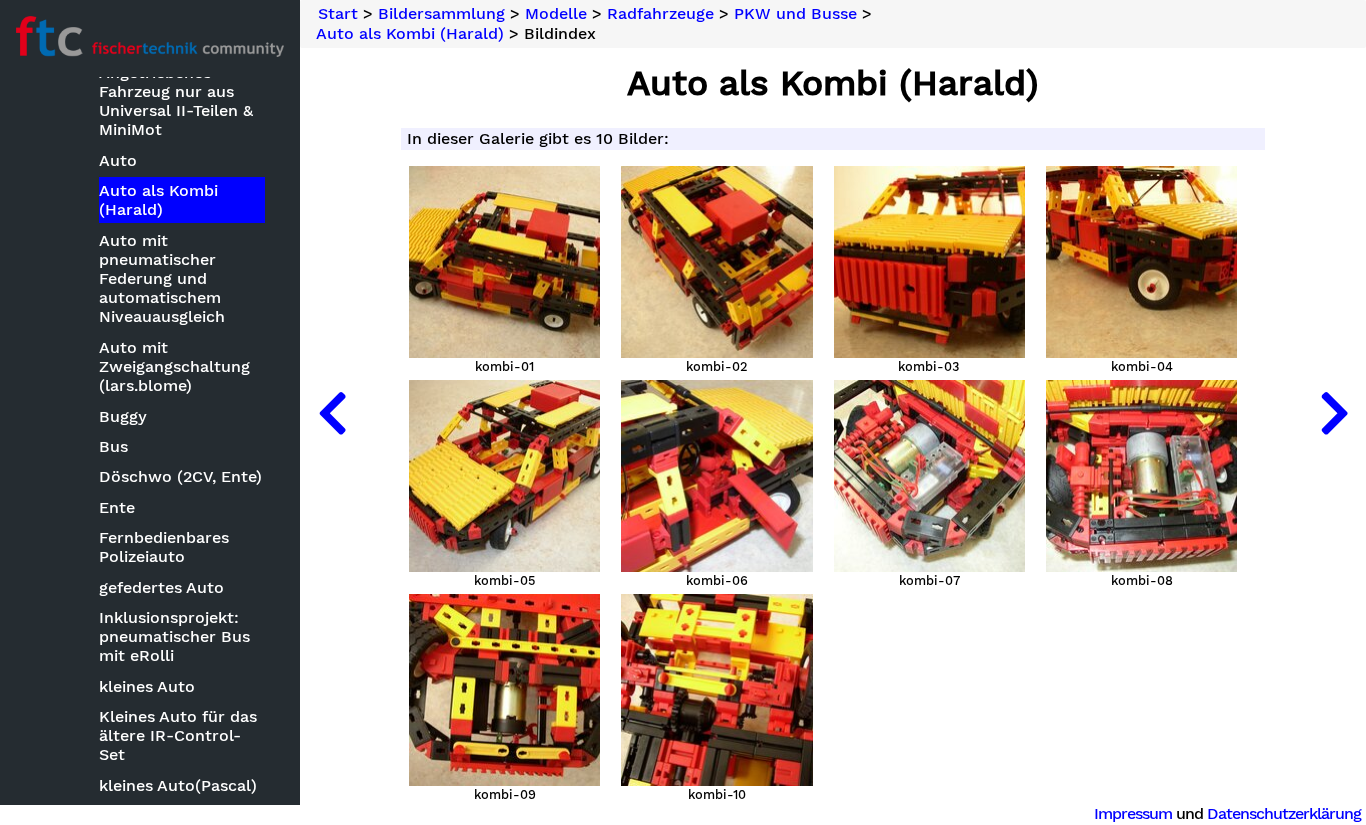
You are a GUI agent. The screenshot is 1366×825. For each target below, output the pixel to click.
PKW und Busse (795, 14)
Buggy (123, 416)
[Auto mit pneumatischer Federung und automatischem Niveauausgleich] (1334, 412)
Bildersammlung (441, 14)
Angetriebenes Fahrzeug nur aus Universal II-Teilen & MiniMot (176, 101)
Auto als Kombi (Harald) (158, 200)
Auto (118, 160)
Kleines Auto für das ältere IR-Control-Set (178, 735)
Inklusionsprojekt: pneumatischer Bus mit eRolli (174, 636)
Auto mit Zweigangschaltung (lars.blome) (174, 366)
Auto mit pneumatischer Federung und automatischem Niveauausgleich (162, 279)
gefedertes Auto (161, 587)
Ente (117, 507)
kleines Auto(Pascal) (178, 785)
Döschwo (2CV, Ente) (180, 476)
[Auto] (332, 412)
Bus (113, 446)
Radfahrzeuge (660, 14)
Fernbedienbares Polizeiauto (164, 547)
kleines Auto (147, 686)
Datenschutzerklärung (1284, 813)
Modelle (556, 14)
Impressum (1133, 813)
